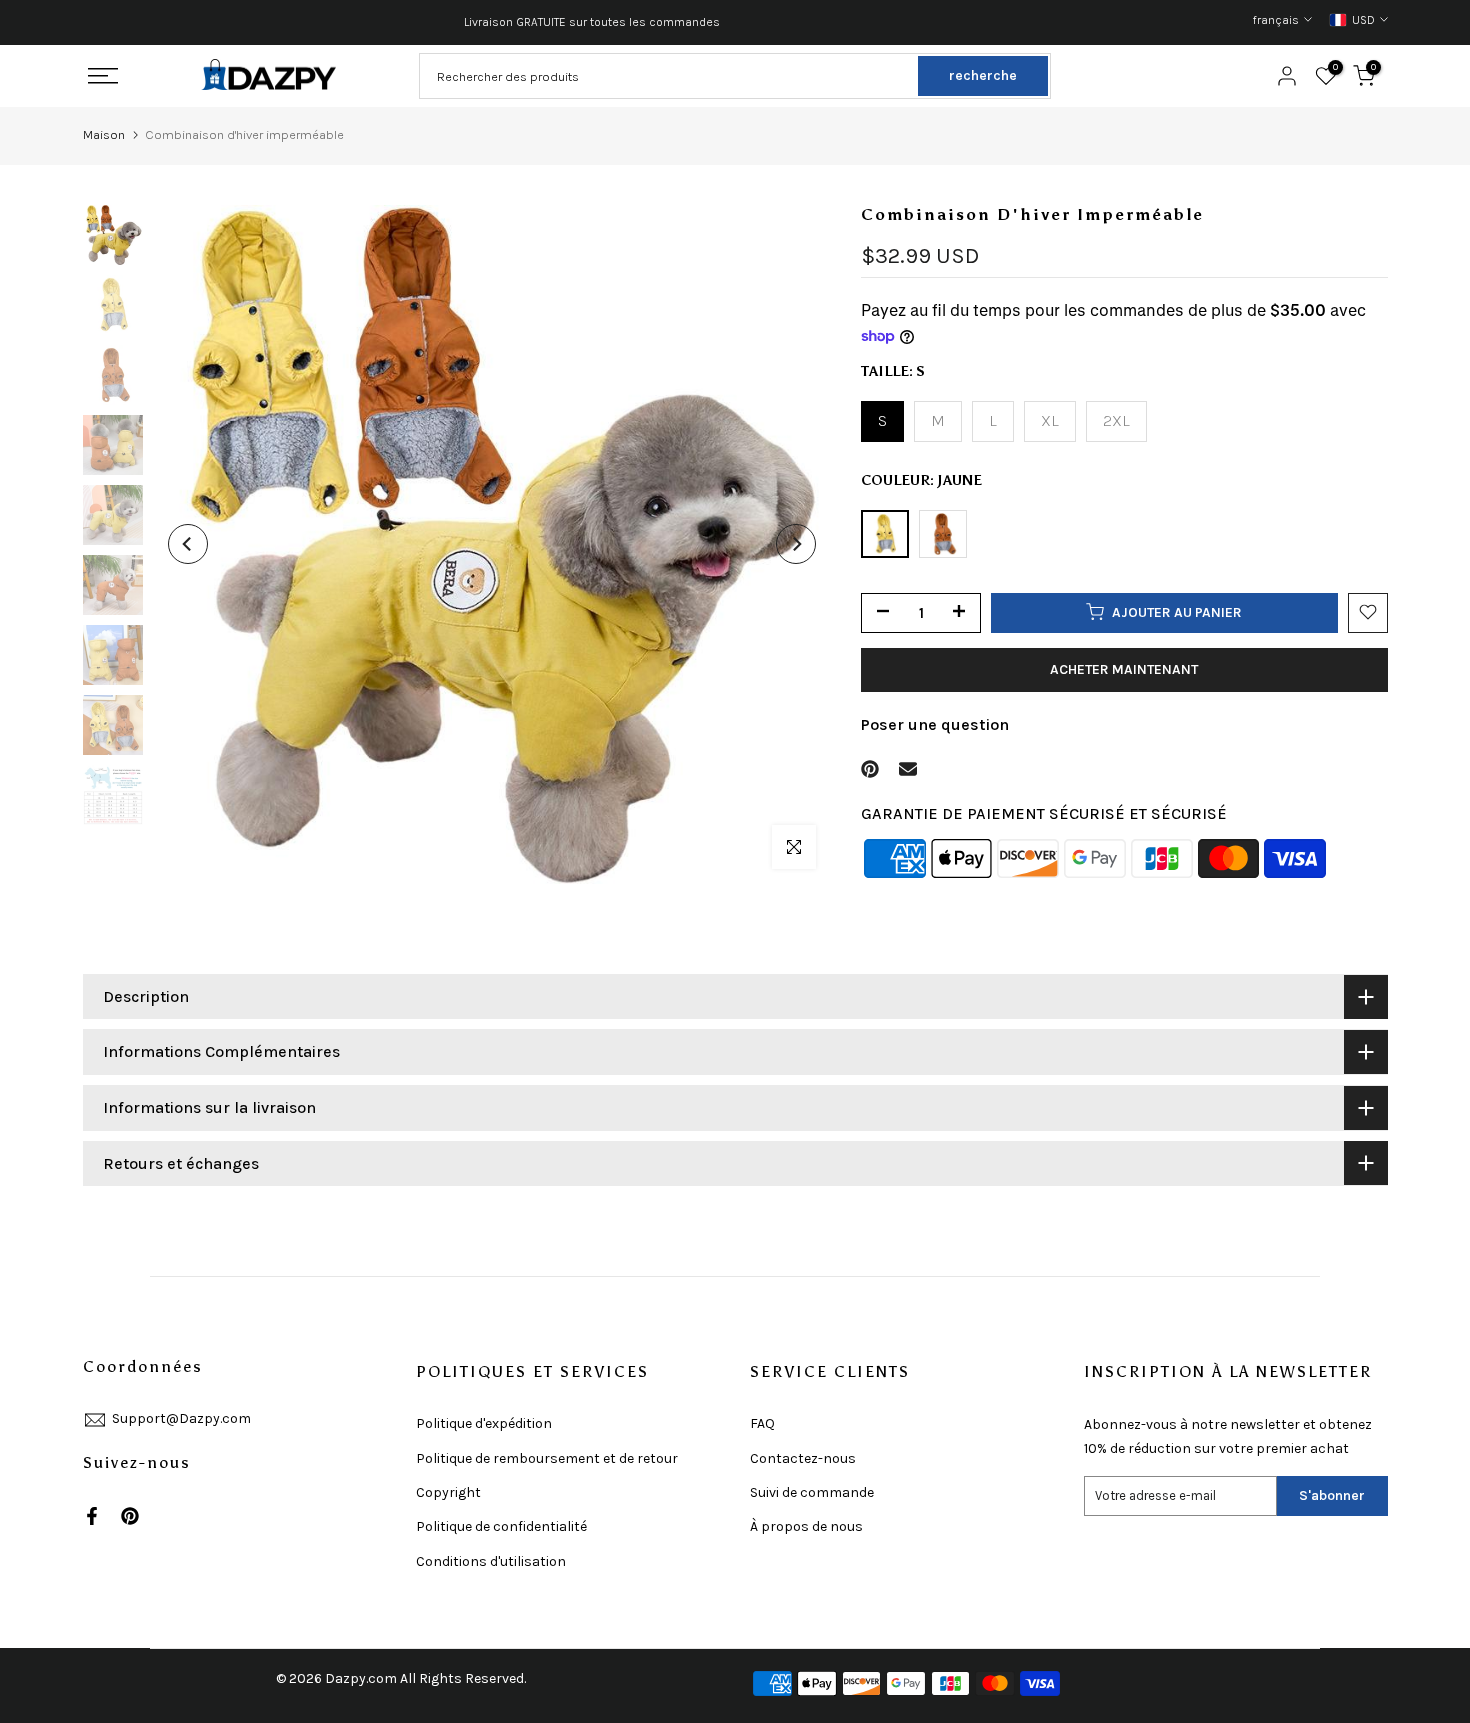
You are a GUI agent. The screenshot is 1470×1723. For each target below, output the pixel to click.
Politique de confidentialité (501, 1526)
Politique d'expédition (484, 1423)
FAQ (762, 1423)
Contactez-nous (803, 1458)
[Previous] (188, 544)
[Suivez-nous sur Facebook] (92, 1516)
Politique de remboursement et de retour (547, 1458)
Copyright (448, 1492)
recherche (983, 75)
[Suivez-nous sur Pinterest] (130, 1516)
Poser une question (935, 723)
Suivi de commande (812, 1492)
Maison (104, 134)
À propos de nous (806, 1526)
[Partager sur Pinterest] (870, 769)
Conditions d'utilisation (491, 1561)
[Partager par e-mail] (908, 769)
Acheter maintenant (1124, 668)
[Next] (796, 544)
